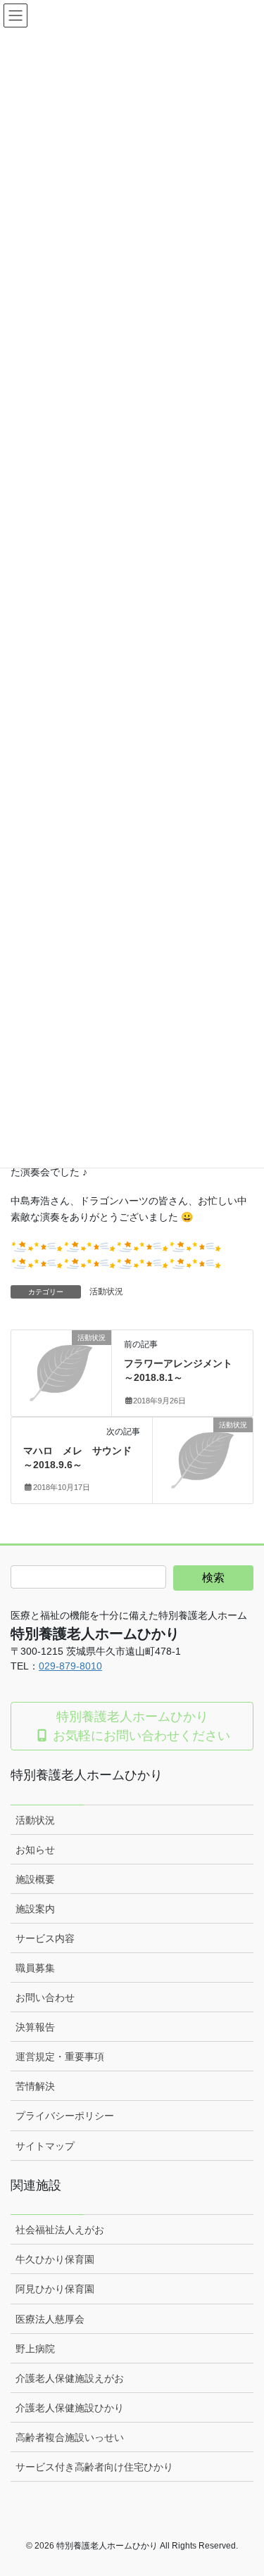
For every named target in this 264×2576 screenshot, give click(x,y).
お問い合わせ (45, 1997)
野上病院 (35, 2349)
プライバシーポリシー (65, 2116)
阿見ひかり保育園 (55, 2289)
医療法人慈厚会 (50, 2319)
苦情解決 (35, 2086)
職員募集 (35, 1968)
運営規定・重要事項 (60, 2057)
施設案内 (35, 1909)
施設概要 (35, 1879)
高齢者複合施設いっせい (70, 2437)
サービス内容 (45, 1938)
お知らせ (35, 1850)
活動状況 (106, 1292)
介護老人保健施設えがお (70, 2378)
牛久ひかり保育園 (55, 2259)
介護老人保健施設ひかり (70, 2408)
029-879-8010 (70, 1666)
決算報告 (35, 2027)
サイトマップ (45, 2146)
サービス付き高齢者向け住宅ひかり (94, 2467)
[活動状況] (61, 1360)
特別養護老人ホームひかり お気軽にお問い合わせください (140, 1726)
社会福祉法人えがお (60, 2230)
